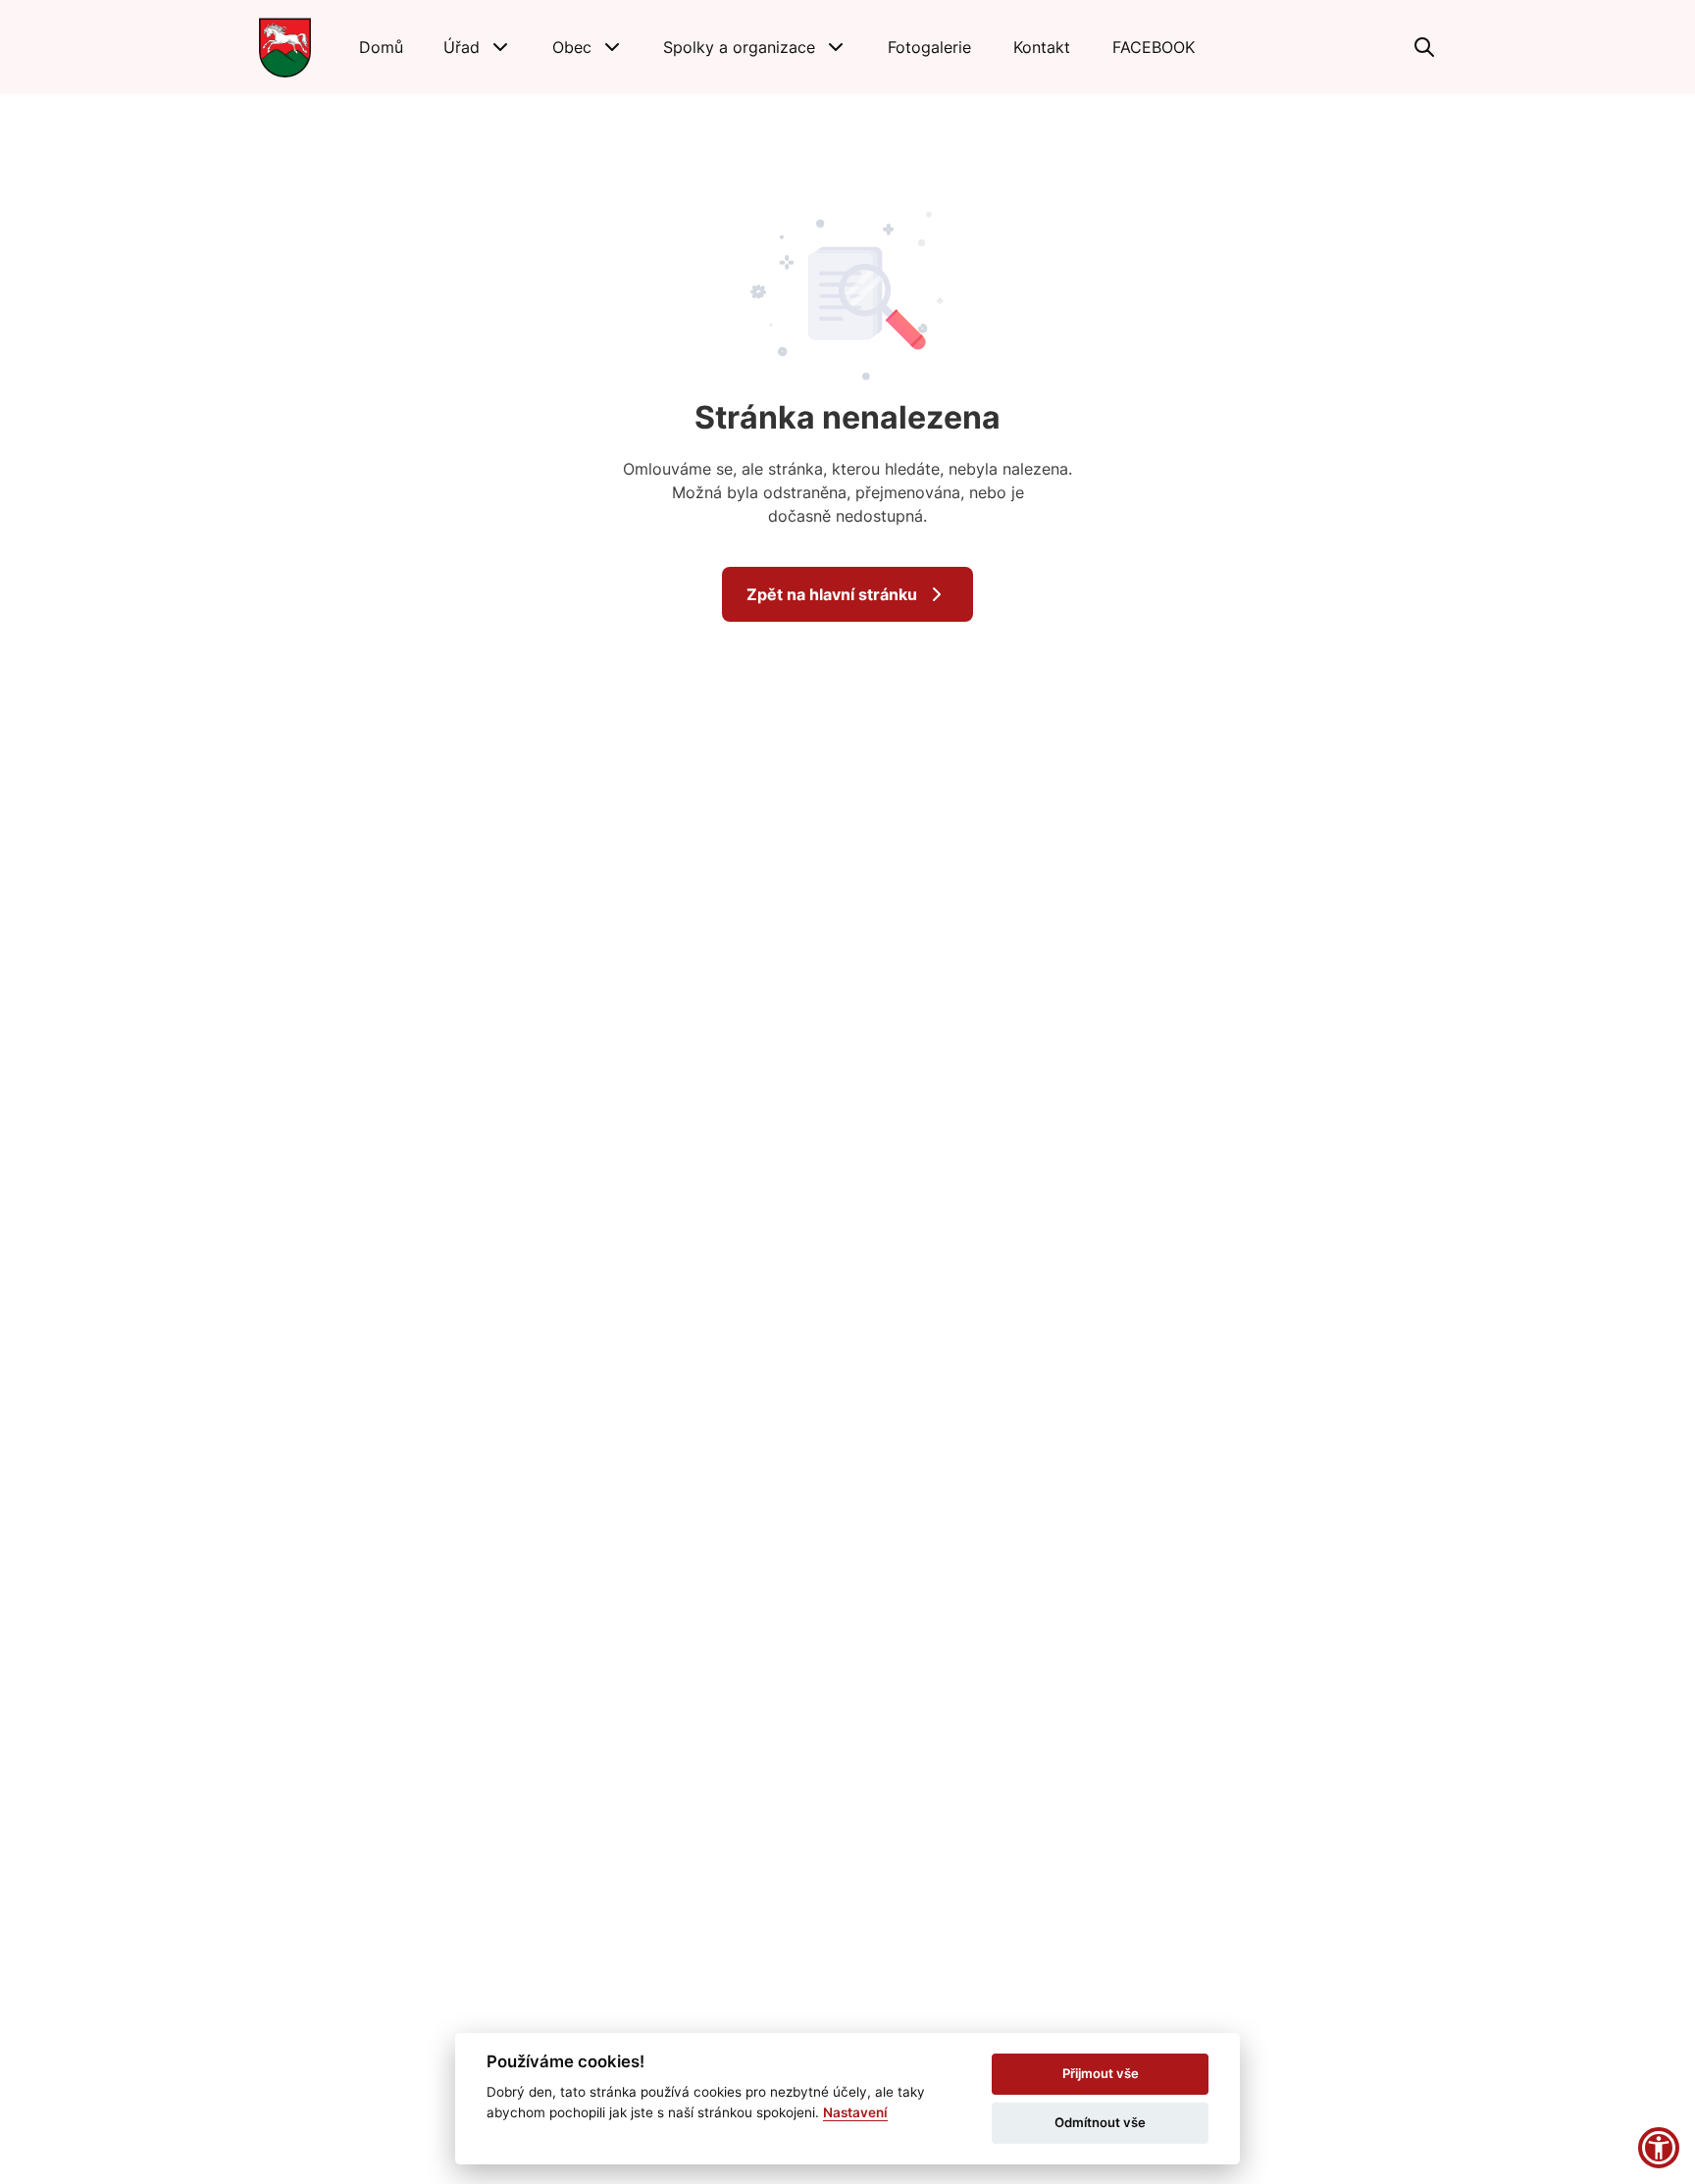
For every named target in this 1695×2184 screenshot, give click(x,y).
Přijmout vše (1101, 2073)
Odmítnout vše (1100, 2122)
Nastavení (855, 2112)
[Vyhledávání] (1424, 47)
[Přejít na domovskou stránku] (285, 47)
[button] (478, 47)
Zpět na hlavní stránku (832, 594)
